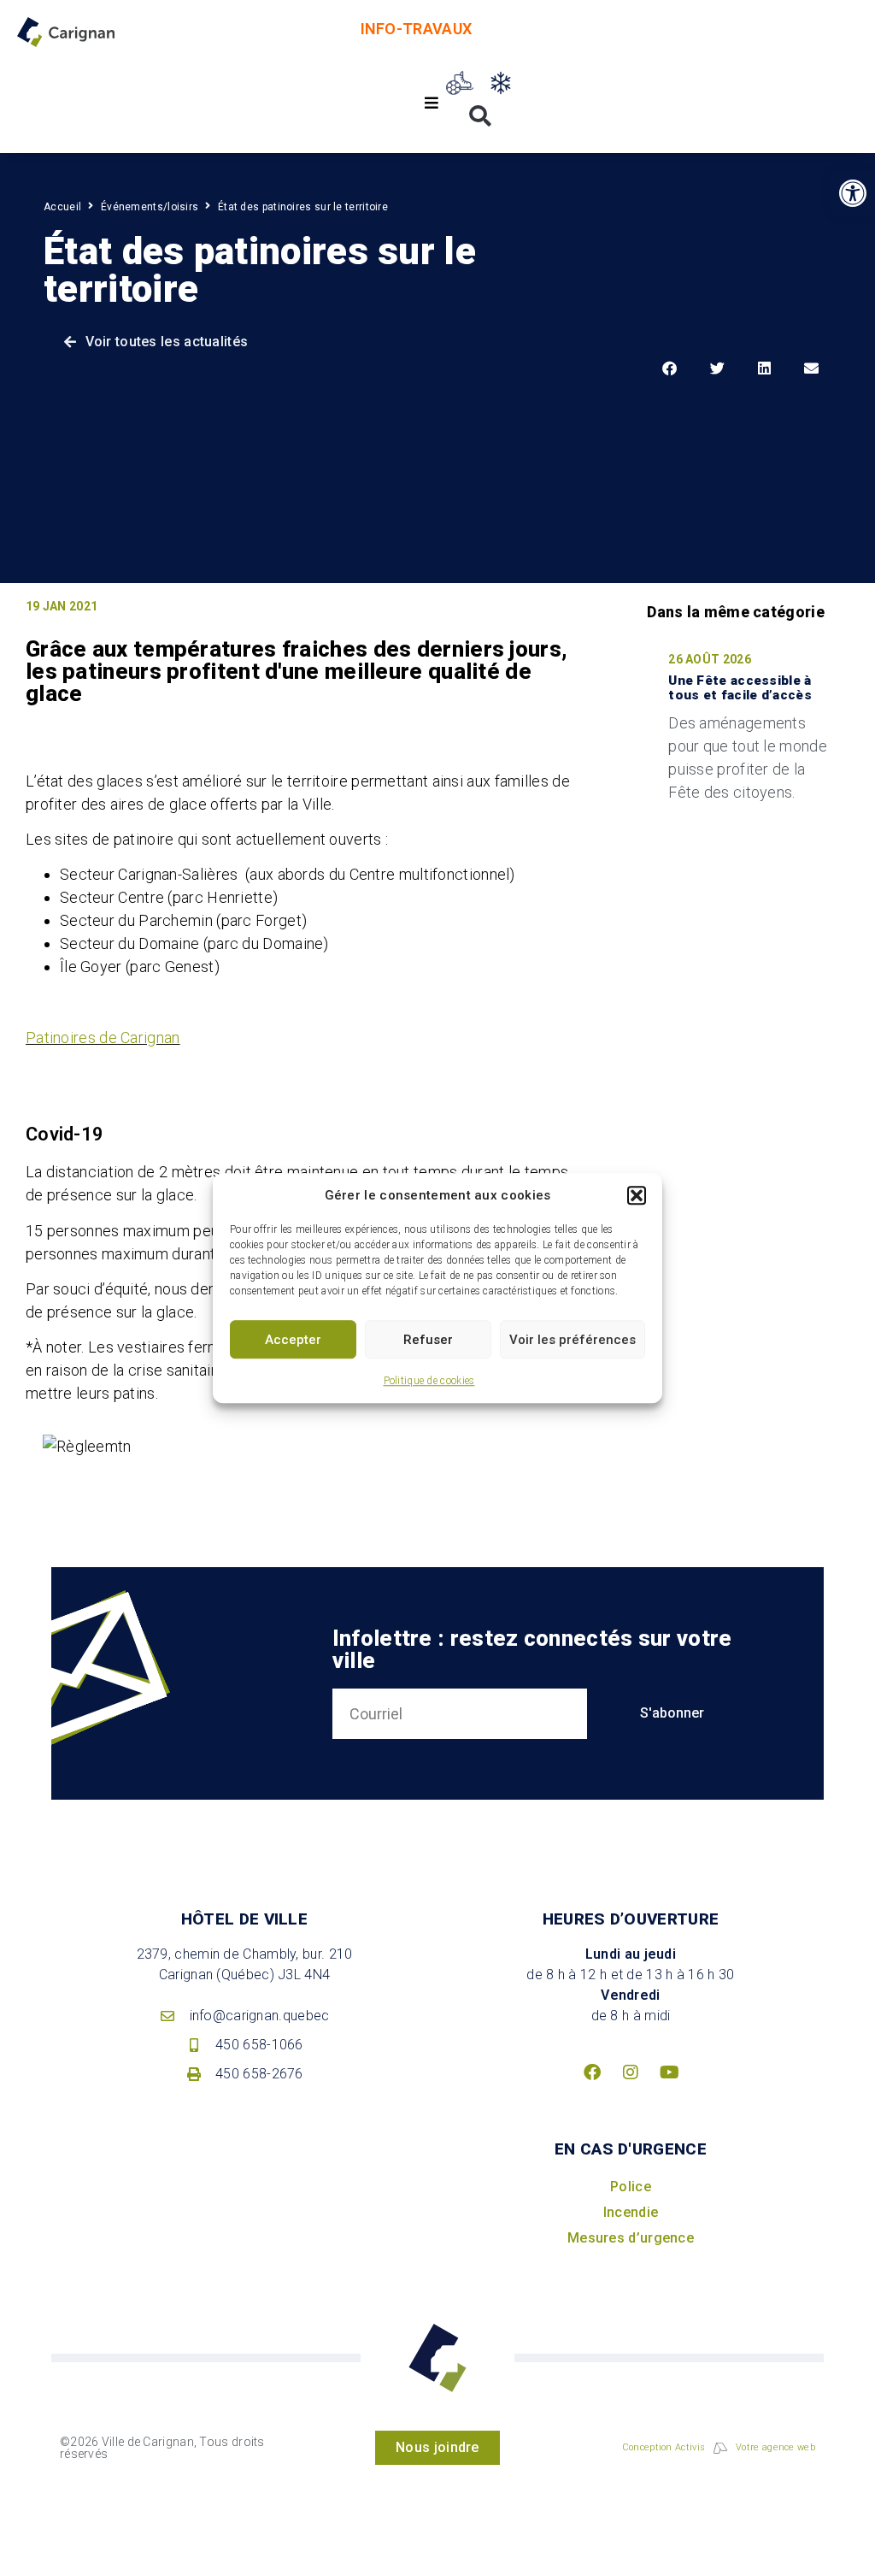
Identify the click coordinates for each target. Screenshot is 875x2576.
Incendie (631, 2212)
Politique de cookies (429, 1381)
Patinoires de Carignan (103, 1037)
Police (631, 2187)
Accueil (62, 207)
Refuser (428, 1340)
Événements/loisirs (150, 207)
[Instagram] (631, 2072)
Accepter (293, 1340)
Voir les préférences (573, 1340)
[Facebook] (592, 2072)
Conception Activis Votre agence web (719, 2447)
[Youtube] (669, 2072)
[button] (637, 1195)
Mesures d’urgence (631, 2238)
